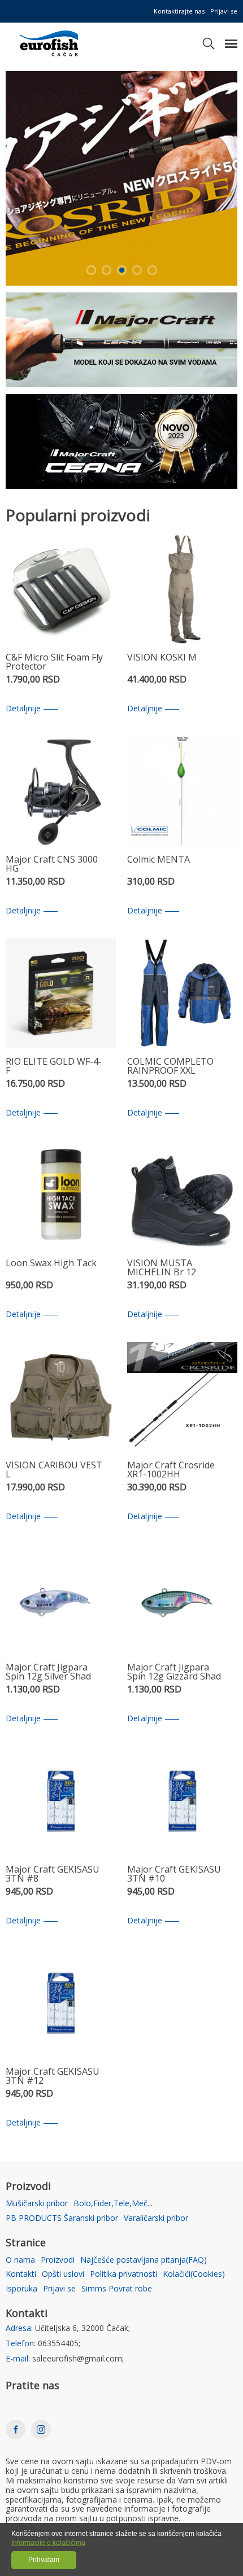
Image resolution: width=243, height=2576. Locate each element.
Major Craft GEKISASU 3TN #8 (53, 1875)
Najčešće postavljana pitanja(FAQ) (144, 2260)
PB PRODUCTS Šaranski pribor (62, 2218)
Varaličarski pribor (156, 2218)
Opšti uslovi (63, 2274)
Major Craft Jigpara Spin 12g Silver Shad (48, 1672)
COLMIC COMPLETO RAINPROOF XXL (170, 1067)
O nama (20, 2260)
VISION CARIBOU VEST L (54, 1470)
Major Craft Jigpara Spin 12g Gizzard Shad (174, 1672)
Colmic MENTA (159, 860)
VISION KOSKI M (162, 658)
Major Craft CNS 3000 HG (52, 865)
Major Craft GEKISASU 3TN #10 (174, 1875)
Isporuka (21, 2289)
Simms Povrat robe (117, 2289)
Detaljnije (23, 709)
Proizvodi (58, 2260)
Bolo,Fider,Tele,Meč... (113, 2204)
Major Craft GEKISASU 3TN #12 (53, 2077)
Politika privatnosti (123, 2274)
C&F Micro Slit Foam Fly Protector (54, 662)
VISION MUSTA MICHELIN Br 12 (162, 1268)
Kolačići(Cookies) (194, 2274)
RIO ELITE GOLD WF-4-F (54, 1067)
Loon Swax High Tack (51, 1264)
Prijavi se (224, 11)
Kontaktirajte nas (179, 11)
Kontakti (21, 2274)
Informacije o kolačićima (48, 2543)
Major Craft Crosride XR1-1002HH (171, 1470)
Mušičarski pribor (37, 2204)
